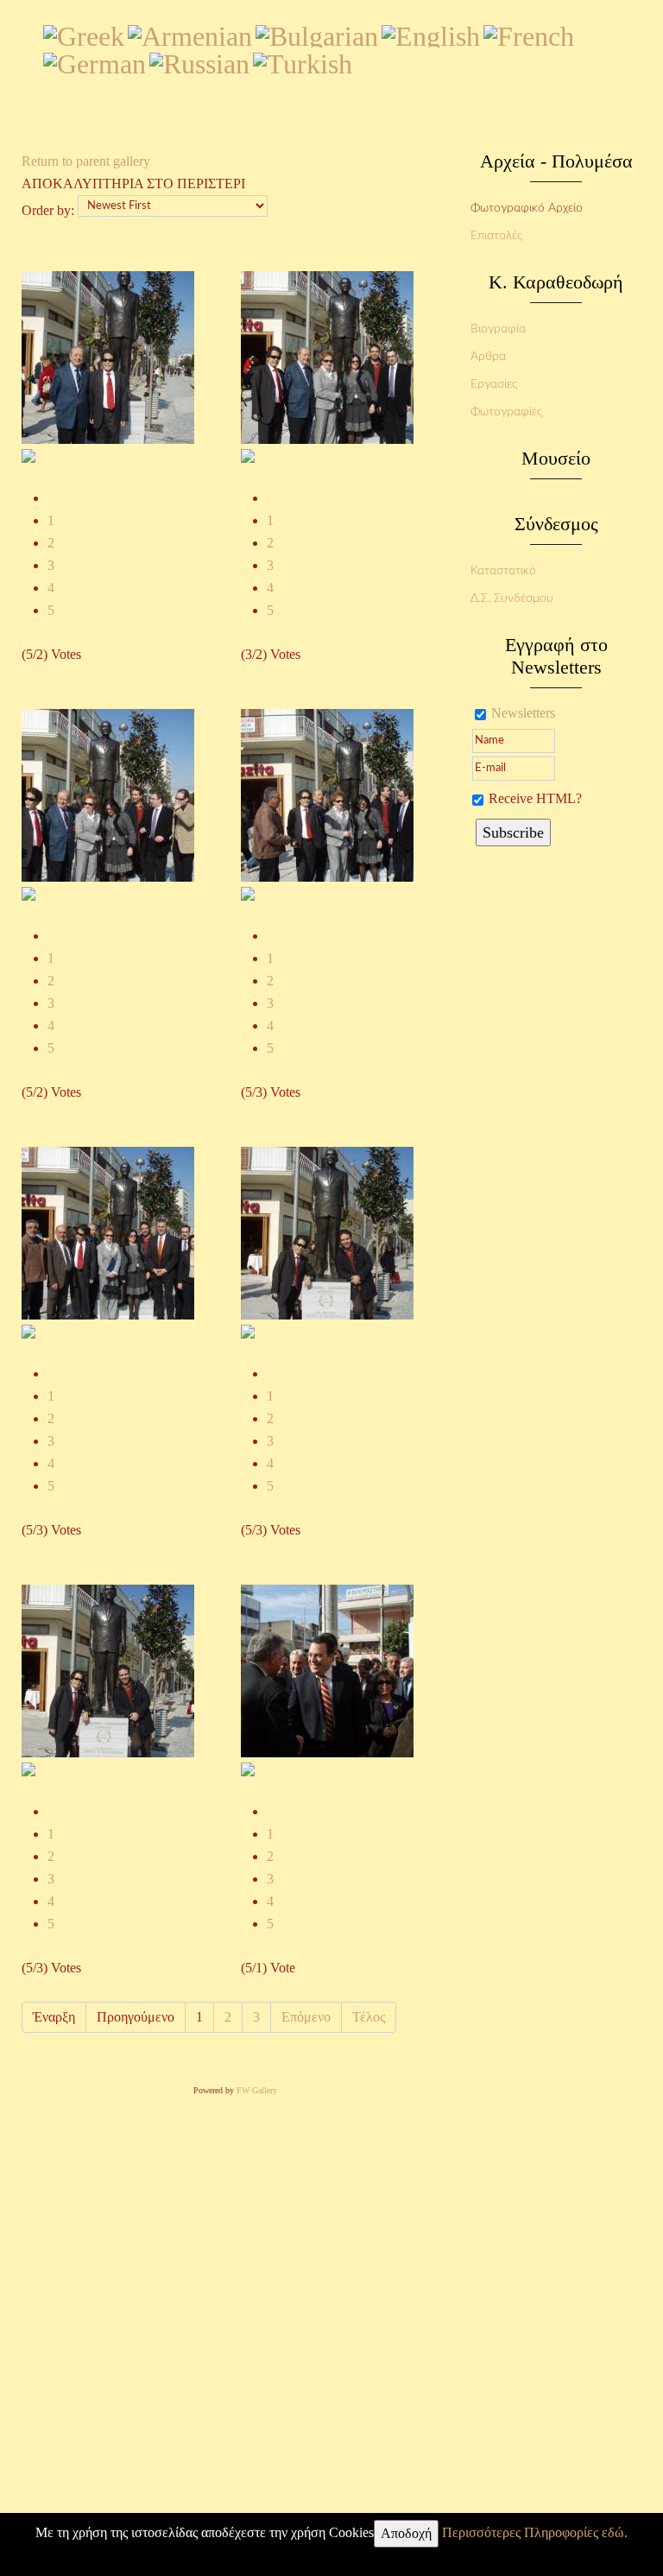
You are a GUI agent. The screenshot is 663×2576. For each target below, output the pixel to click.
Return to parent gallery (86, 161)
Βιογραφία (498, 329)
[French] (529, 33)
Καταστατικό (503, 571)
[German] (95, 60)
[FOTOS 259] (248, 892)
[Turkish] (303, 60)
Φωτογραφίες (506, 412)
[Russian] (199, 60)
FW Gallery (257, 2090)
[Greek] (84, 33)
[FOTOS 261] (28, 1330)
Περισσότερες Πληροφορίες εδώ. (535, 2532)
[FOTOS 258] (28, 892)
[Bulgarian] (317, 33)
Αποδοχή (406, 2533)
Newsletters (523, 713)
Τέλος (369, 2017)
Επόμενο (306, 2017)
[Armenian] (190, 33)
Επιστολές (496, 236)
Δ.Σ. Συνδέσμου (512, 598)
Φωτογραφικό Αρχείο (527, 208)
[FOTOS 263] (28, 1768)
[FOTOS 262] (248, 1330)
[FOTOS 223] (248, 1768)
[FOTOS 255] (28, 455)
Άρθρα (488, 357)
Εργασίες (494, 384)
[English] (431, 33)
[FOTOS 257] (248, 455)
